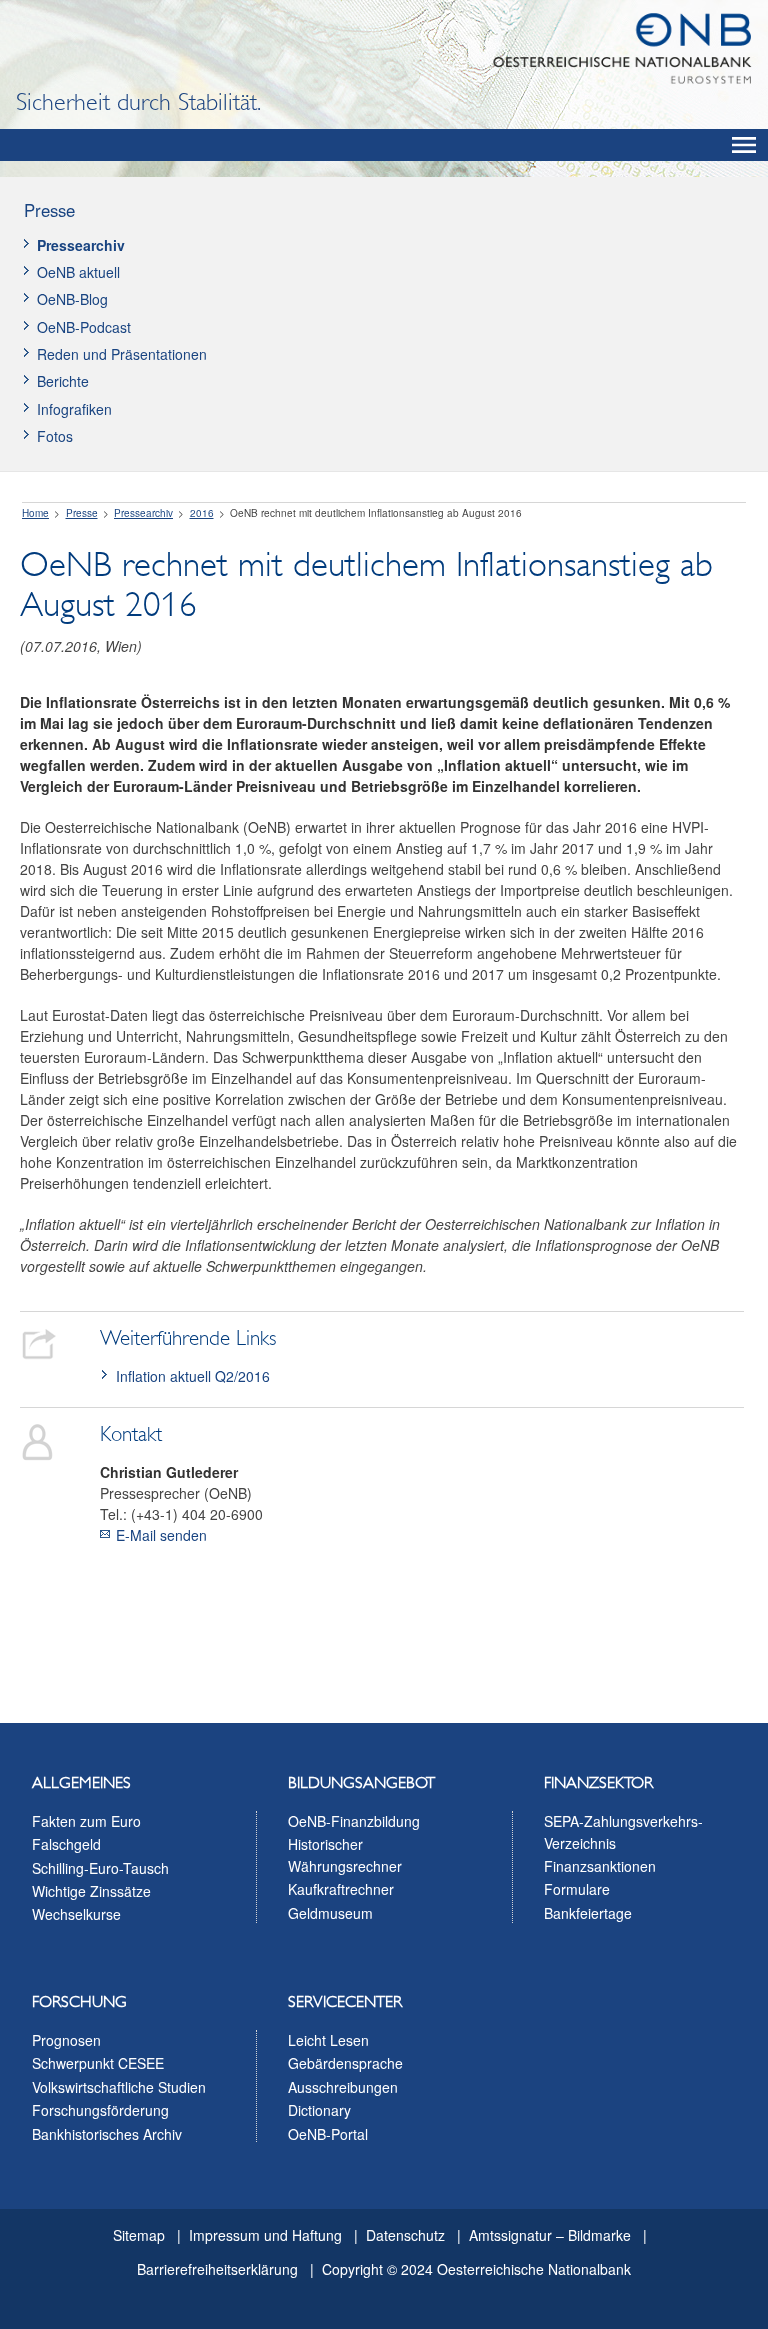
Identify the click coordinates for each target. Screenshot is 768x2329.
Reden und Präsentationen (122, 354)
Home (35, 513)
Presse (49, 210)
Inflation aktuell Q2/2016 (193, 1376)
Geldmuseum (330, 1913)
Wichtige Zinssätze (91, 1891)
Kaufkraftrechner (341, 1889)
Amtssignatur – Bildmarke (550, 2235)
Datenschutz (405, 2235)
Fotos (55, 436)
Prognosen (66, 2040)
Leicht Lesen (328, 2040)
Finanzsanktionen (600, 1866)
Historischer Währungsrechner (345, 1855)
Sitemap (139, 2235)
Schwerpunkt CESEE (98, 2063)
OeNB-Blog (72, 299)
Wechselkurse (76, 1914)
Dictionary (319, 2110)
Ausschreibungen (343, 2087)
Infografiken (74, 409)
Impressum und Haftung (265, 2235)
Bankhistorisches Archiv (107, 2134)
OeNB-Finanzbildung (354, 1821)
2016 (202, 513)
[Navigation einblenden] (744, 145)
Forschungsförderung (100, 2110)
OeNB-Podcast (84, 327)
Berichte (63, 381)
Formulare (577, 1889)
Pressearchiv (81, 245)
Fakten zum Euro (86, 1821)
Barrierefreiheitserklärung (217, 2269)
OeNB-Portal (328, 2134)
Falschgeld (66, 1844)
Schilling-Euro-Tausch (100, 1868)
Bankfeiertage (588, 1913)
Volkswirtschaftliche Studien (119, 2087)
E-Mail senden (161, 1535)
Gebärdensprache (345, 2063)
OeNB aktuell (78, 272)
